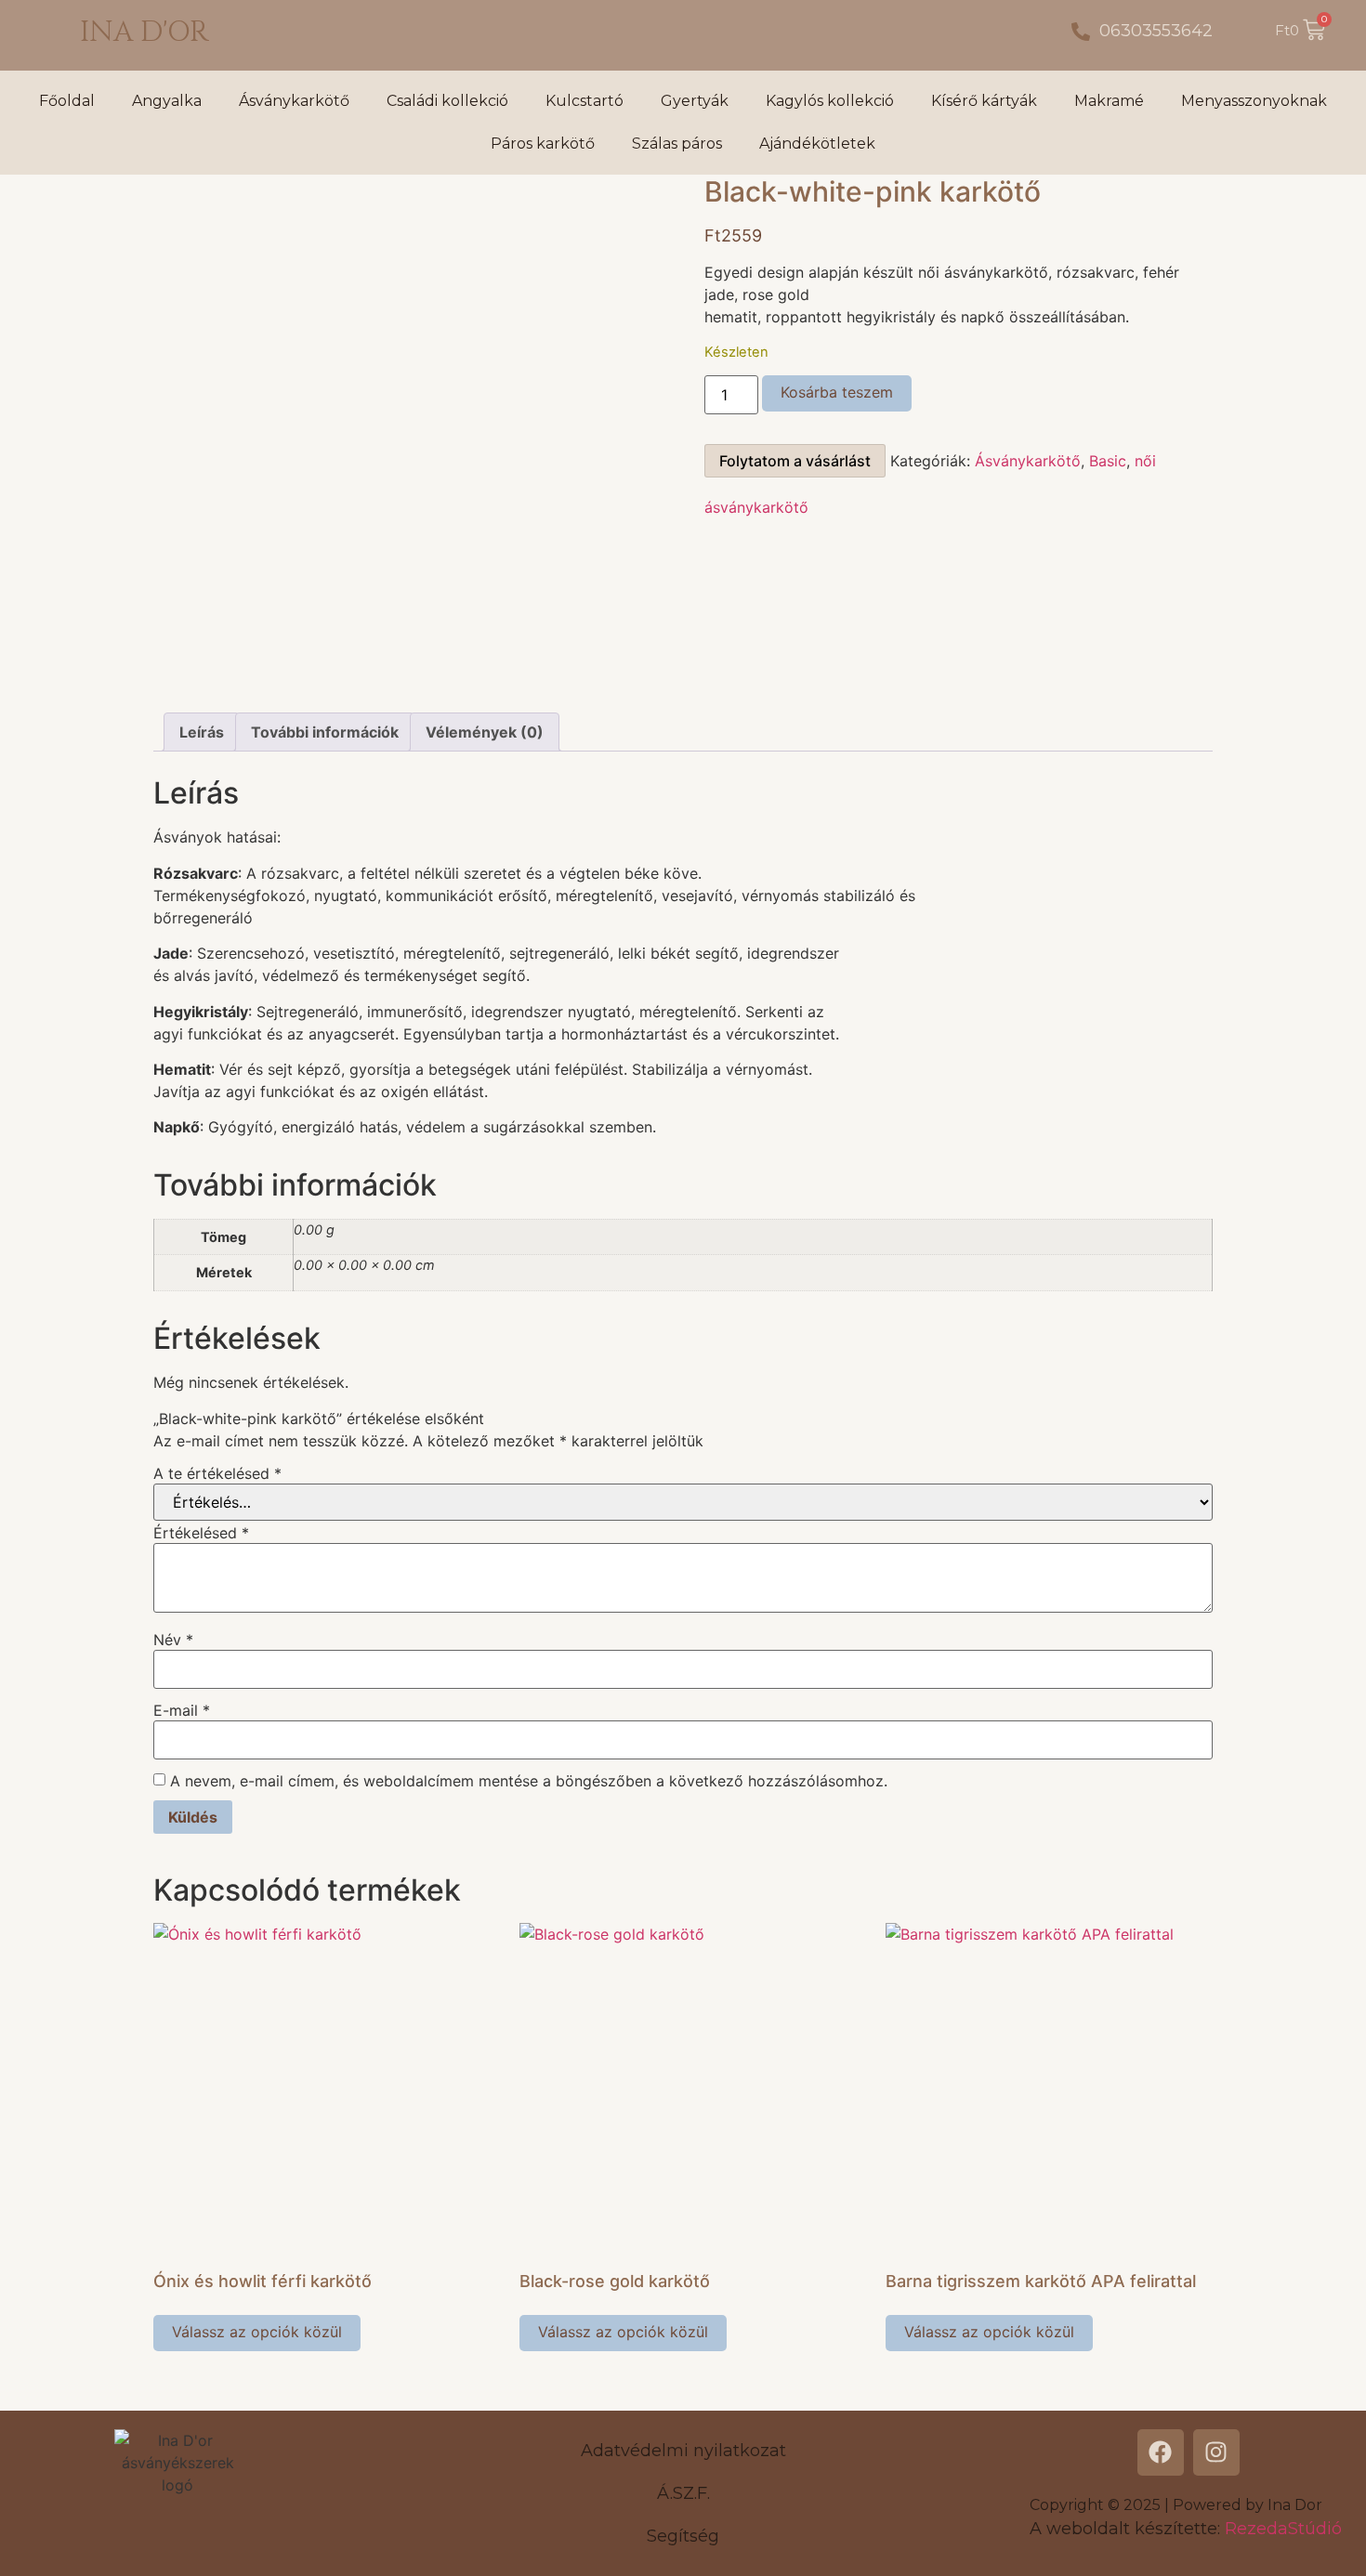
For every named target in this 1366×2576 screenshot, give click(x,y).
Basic (1108, 461)
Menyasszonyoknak (1254, 101)
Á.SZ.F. (683, 2493)
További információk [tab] (325, 732)
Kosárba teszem (837, 392)
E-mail (182, 1710)
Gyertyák (695, 101)
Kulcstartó (584, 101)
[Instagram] (1216, 2452)
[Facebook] (1161, 2452)
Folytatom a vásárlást (795, 461)
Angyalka (167, 101)
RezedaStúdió (1283, 2529)
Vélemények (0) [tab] (485, 732)
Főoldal (67, 101)
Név (173, 1640)
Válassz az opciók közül (257, 2332)
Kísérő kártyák (984, 101)
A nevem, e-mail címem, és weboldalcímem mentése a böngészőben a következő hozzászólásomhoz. (529, 1781)
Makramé (1109, 101)
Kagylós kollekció (830, 101)
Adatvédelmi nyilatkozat (683, 2451)
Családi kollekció (447, 101)
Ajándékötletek (817, 144)
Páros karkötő (543, 144)
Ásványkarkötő (294, 101)
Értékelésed (201, 1533)
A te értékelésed (217, 1473)
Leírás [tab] (202, 732)
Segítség (683, 2536)
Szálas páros (677, 144)
